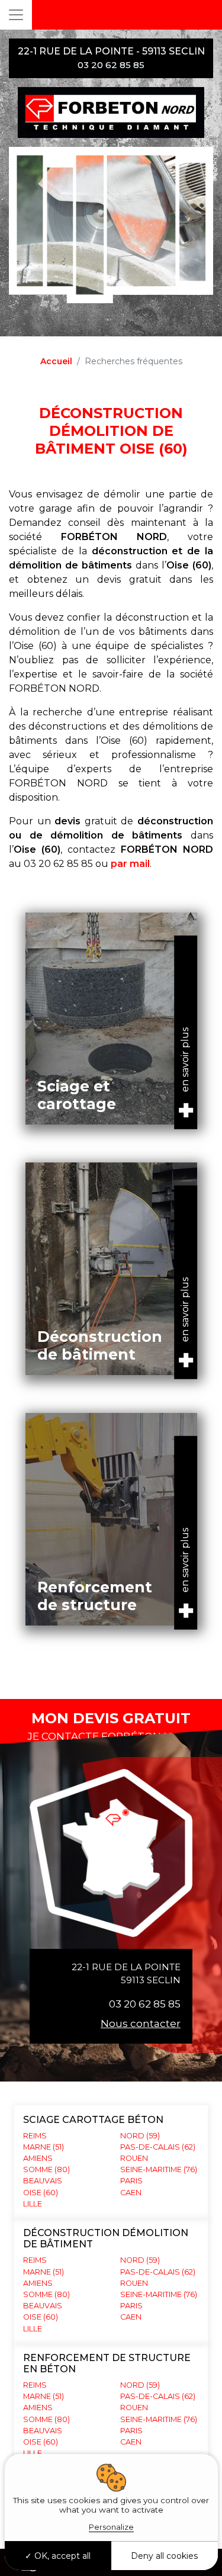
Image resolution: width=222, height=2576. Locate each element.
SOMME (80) (46, 2169)
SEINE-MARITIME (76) (159, 2169)
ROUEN (134, 2158)
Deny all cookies (164, 2556)
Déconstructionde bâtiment (100, 1345)
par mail (130, 864)
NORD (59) (140, 2136)
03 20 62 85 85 (145, 2004)
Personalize (111, 2527)
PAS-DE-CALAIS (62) (158, 2147)
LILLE (33, 2204)
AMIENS (38, 2158)
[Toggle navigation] (16, 15)
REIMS (35, 2136)
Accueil (56, 361)
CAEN (131, 2193)
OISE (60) (41, 2193)
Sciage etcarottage (77, 1095)
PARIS (131, 2181)
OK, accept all (61, 2556)
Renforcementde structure (95, 1596)
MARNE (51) (44, 2147)
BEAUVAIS (43, 2181)
